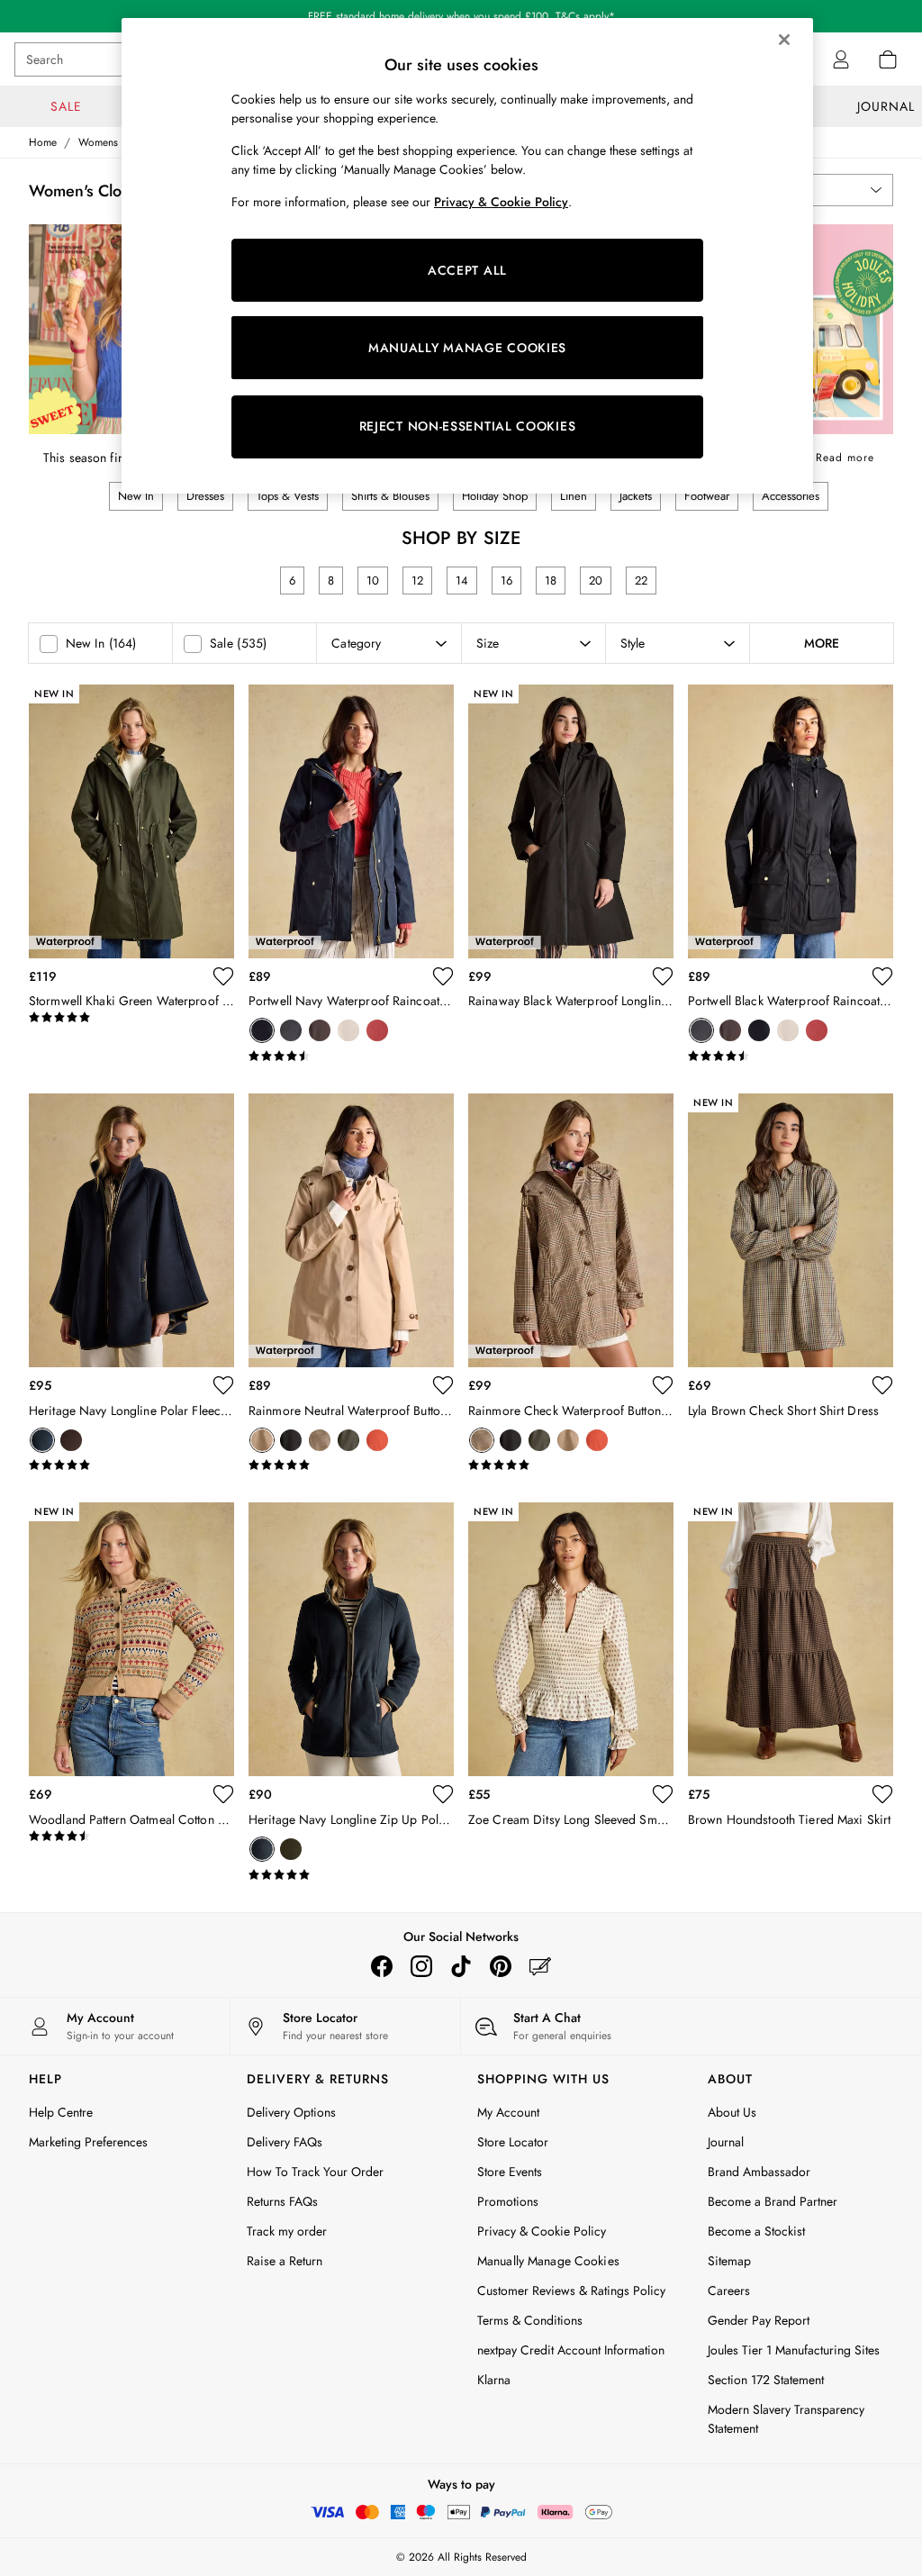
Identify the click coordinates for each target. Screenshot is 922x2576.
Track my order (287, 2231)
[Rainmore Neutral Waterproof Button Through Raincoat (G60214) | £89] (351, 1230)
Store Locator (513, 2142)
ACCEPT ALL (467, 270)
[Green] (291, 1849)
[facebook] (382, 1966)
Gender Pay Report (759, 2320)
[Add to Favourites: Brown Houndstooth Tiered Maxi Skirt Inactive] (882, 1794)
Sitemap (729, 2261)
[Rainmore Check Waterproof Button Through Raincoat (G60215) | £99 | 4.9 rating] (571, 1465)
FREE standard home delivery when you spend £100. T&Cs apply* (461, 16)
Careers (729, 2290)
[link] (841, 59)
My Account (508, 2112)
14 (462, 581)
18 (551, 581)
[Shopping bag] (888, 59)
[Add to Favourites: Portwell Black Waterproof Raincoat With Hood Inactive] (882, 976)
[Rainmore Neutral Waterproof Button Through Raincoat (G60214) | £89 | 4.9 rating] (351, 1465)
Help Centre (61, 2112)
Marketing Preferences (88, 2142)
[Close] (784, 40)
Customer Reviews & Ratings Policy (571, 2290)
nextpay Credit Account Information (571, 2350)
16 (506, 581)
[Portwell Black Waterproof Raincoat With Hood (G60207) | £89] (791, 821)
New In (136, 496)
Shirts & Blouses (390, 496)
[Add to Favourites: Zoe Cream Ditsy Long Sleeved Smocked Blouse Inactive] (663, 1794)
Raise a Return (285, 2261)
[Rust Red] (377, 1030)
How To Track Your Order (315, 2172)
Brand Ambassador (759, 2172)
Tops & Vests (288, 496)
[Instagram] (421, 1966)
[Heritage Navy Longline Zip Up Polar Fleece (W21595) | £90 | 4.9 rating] (351, 1875)
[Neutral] (348, 1030)
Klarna (494, 2380)
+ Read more (839, 454)
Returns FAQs (282, 2201)
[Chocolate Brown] (320, 1030)
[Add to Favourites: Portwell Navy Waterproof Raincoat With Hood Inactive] (443, 976)
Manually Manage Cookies (548, 2261)
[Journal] (540, 1966)
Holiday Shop (495, 496)
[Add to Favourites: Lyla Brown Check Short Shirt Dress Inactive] (882, 1385)
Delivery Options (291, 2112)
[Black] (291, 1030)
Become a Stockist (756, 2231)
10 (373, 581)
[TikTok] (461, 1966)
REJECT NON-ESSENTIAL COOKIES (468, 426)
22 (641, 581)
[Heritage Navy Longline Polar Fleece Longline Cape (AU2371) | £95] (131, 1230)
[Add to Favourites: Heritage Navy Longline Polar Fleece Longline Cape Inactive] (223, 1385)
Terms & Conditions (530, 2320)
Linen (574, 496)
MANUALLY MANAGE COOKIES (467, 348)
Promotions (508, 2201)
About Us (732, 2112)
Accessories (791, 496)
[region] (467, 256)
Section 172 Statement (766, 2380)
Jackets (636, 496)
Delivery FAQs (285, 2142)
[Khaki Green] (348, 1440)
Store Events (510, 2172)
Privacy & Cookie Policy (542, 2231)
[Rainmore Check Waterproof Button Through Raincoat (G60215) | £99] (571, 1230)
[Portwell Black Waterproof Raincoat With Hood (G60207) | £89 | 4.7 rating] (791, 1057)
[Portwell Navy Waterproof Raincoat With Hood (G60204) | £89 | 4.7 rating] (351, 1057)
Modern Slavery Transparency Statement (786, 2419)
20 (596, 581)
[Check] (320, 1440)
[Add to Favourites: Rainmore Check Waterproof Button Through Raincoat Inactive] (663, 1385)
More (822, 643)
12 (417, 581)
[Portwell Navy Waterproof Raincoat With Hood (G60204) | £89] (351, 821)
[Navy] (262, 1030)
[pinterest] (501, 1966)
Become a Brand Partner (773, 2201)
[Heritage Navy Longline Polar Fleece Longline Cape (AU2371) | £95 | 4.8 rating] (131, 1465)
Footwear (707, 496)
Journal (726, 2142)
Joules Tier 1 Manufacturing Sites (794, 2350)
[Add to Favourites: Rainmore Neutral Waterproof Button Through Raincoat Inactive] (443, 1385)
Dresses (205, 496)
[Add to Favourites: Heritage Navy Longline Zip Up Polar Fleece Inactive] (443, 1794)
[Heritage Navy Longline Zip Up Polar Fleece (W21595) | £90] (351, 1639)
